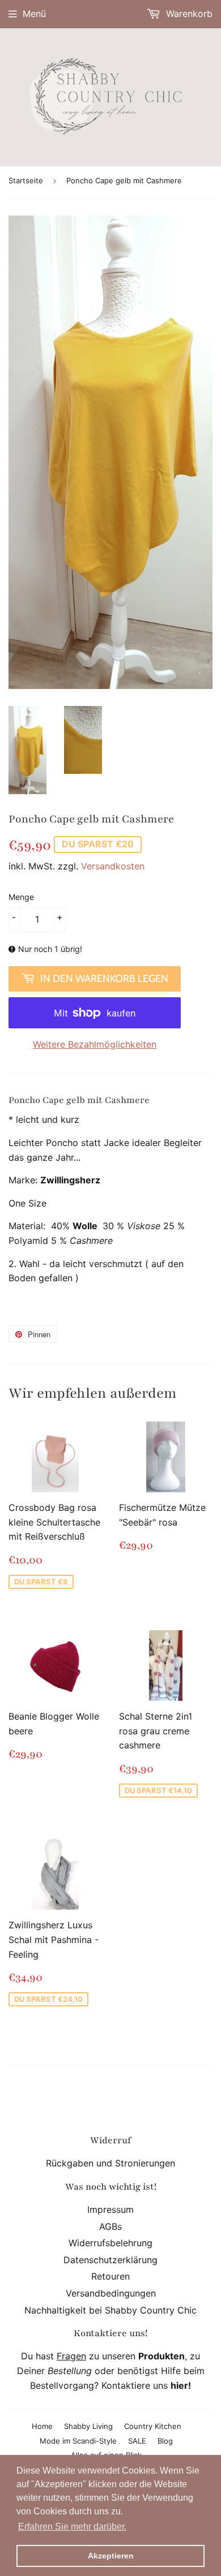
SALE (137, 2441)
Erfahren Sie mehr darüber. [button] (72, 2527)
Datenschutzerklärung (110, 2260)
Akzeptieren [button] (111, 2556)
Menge (21, 897)
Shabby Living (88, 2426)
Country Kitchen (153, 2426)
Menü (34, 14)
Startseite (26, 180)
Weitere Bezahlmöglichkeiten (95, 1044)
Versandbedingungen (111, 2293)
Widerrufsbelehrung (110, 2243)
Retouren (110, 2276)
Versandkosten (113, 866)
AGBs (110, 2226)
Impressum (110, 2209)
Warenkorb (188, 14)
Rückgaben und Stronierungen (110, 2163)
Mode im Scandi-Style (78, 2441)
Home (42, 2426)
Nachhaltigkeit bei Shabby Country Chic (110, 2310)
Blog (165, 2441)
